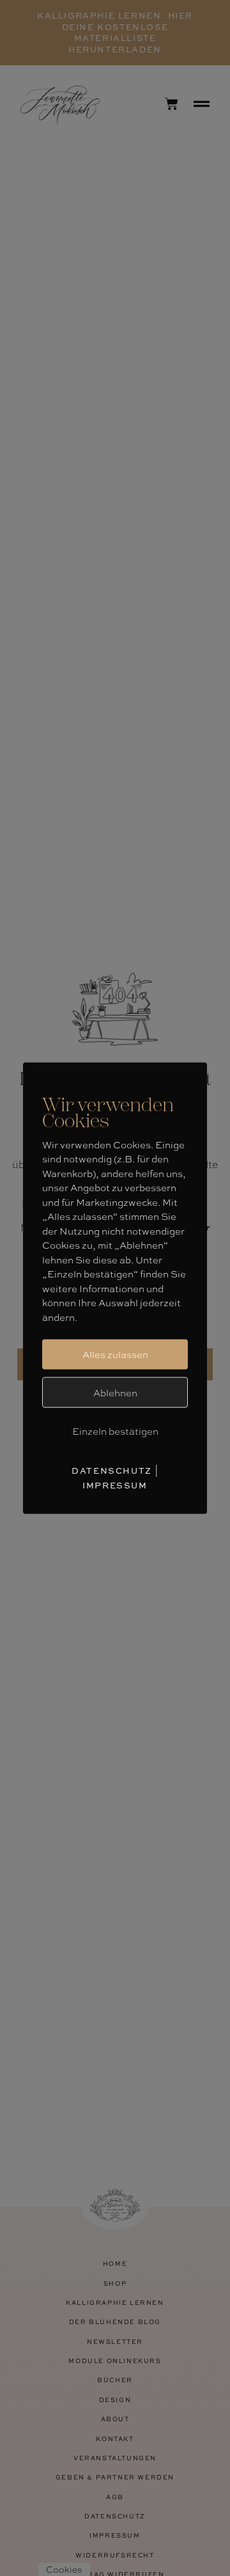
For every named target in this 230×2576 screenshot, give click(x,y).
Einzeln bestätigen (115, 1431)
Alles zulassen (115, 1354)
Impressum (115, 1485)
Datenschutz (112, 1470)
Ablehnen (115, 1392)
